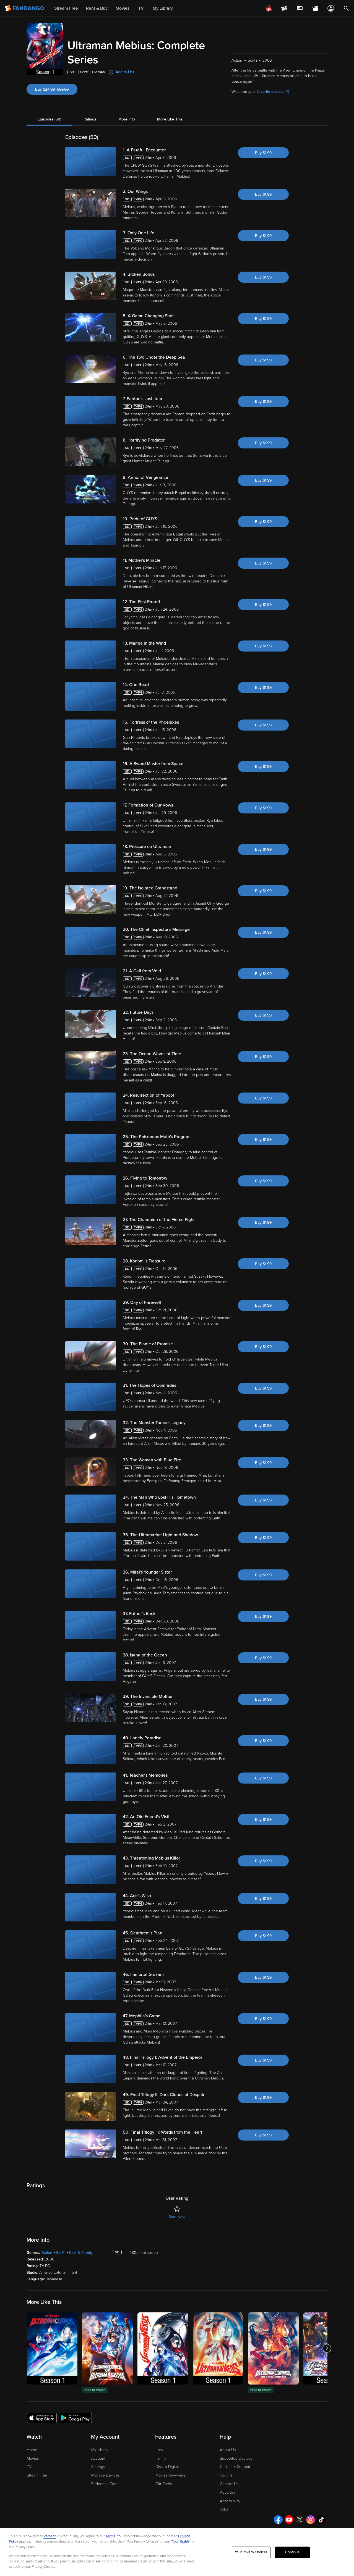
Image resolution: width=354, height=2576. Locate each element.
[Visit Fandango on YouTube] (289, 2520)
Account (98, 2458)
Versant (50, 2536)
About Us (228, 2450)
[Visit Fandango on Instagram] (311, 2520)
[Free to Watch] (107, 2348)
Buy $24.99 (56, 89)
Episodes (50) (50, 119)
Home (32, 2450)
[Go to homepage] (25, 8)
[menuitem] (300, 8)
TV (29, 2467)
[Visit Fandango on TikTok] (321, 2520)
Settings (98, 2467)
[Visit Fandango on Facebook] (278, 2520)
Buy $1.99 (263, 153)
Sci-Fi (61, 2253)
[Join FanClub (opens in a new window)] (269, 8)
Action (47, 2253)
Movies (33, 2458)
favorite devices (271, 92)
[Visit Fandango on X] (300, 2520)
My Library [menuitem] (163, 8)
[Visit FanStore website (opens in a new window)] (315, 8)
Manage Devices (105, 2475)
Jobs (224, 2509)
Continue (292, 2552)
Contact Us (229, 2484)
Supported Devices (236, 2458)
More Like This (170, 119)
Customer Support (235, 2467)
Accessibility (230, 2501)
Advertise (228, 2492)
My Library (100, 2450)
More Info (127, 119)
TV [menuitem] (141, 8)
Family (161, 2458)
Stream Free (37, 2475)
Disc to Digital (167, 2467)
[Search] (346, 8)
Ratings (90, 119)
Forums (226, 2475)
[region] (177, 2552)
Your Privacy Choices (251, 2552)
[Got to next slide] (327, 2348)
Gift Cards (164, 2484)
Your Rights (181, 2541)
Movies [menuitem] (123, 8)
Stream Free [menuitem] (66, 8)
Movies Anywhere (171, 2475)
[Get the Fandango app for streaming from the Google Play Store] (75, 2418)
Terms (110, 2536)
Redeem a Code (105, 2484)
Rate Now (177, 2217)
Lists (159, 2450)
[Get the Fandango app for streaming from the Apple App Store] (42, 2418)
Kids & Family (81, 2253)
